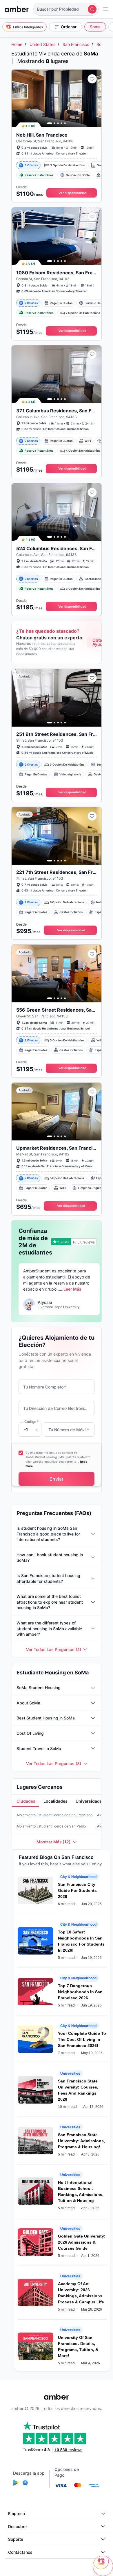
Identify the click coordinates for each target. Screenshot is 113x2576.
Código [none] (31, 1422)
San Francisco (76, 44)
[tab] (25, 1801)
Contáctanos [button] (20, 2552)
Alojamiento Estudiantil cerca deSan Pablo (51, 1826)
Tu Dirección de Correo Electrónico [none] (55, 1408)
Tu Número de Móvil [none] (69, 1430)
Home (17, 44)
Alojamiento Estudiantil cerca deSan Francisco (54, 1815)
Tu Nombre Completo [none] (45, 1387)
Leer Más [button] (72, 1289)
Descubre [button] (17, 2526)
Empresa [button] (17, 2513)
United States (42, 44)
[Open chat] (103, 2566)
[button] (66, 9)
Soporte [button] (16, 2539)
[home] (17, 9)
